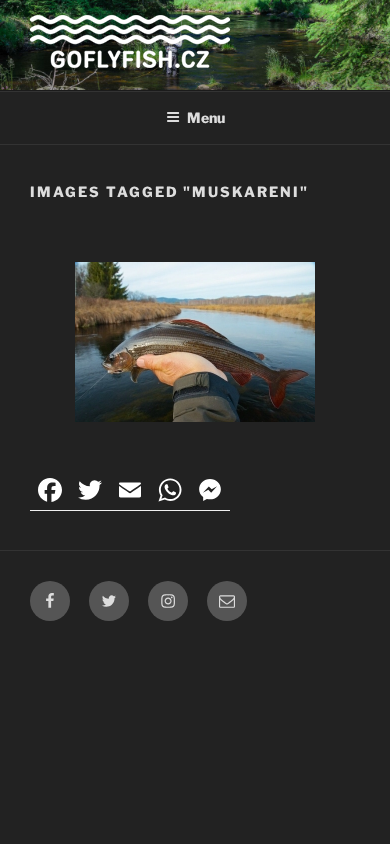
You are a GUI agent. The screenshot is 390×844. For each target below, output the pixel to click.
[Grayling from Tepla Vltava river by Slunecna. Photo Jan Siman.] (195, 342)
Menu (206, 117)
